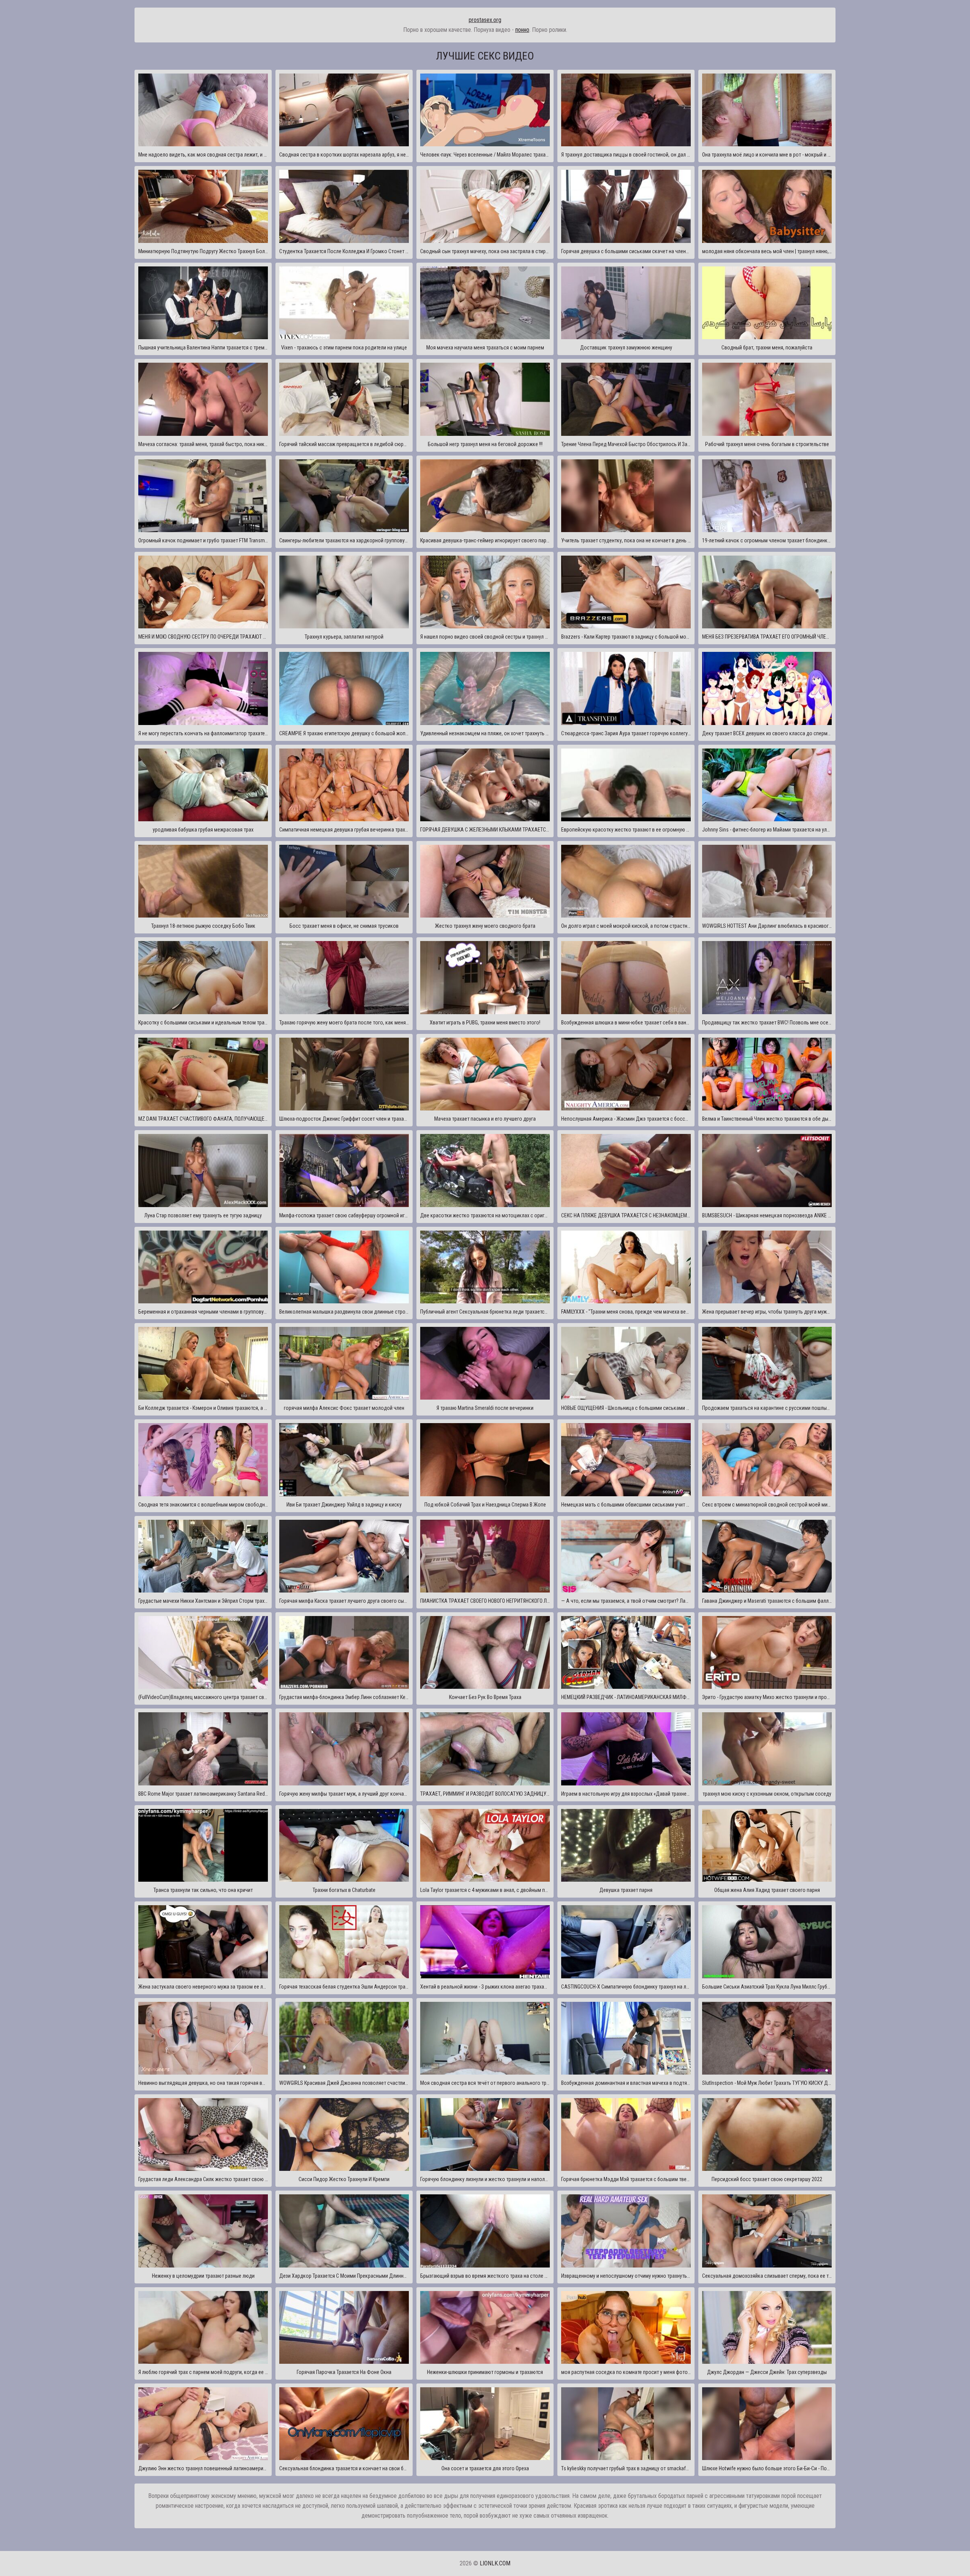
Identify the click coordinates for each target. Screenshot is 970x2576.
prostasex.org (485, 20)
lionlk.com (495, 2563)
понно (522, 30)
